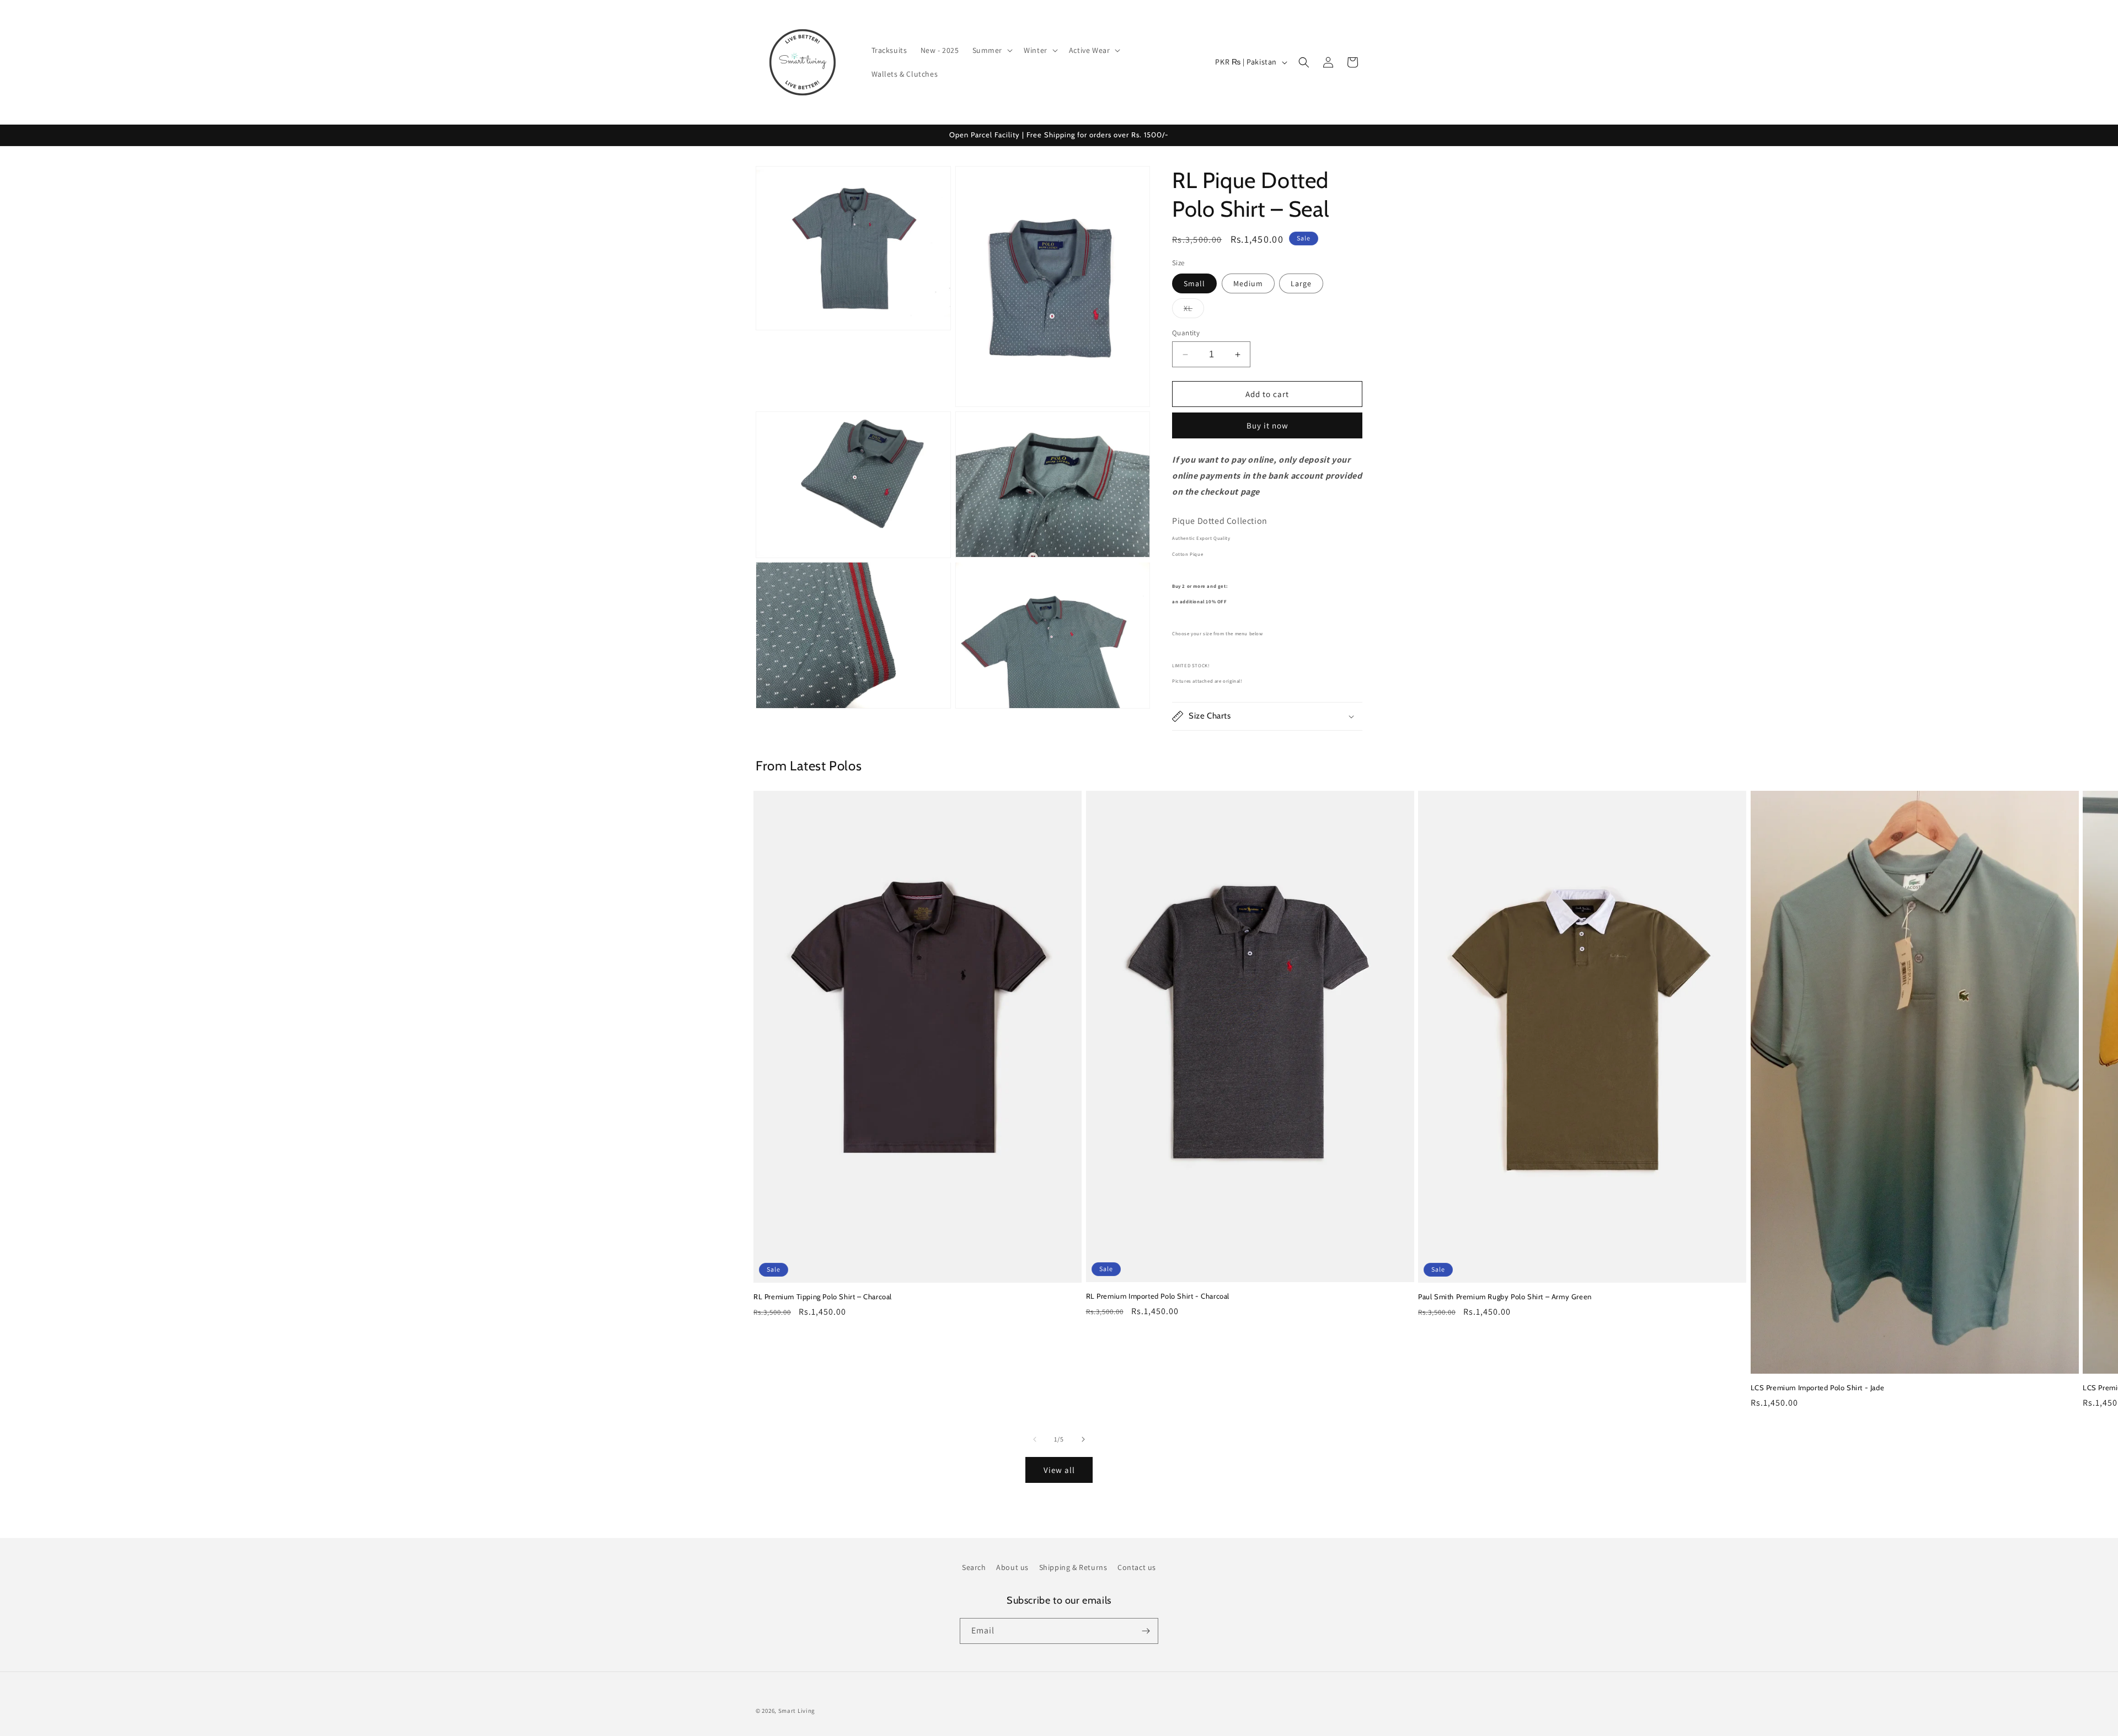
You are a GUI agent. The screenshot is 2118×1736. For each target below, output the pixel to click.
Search (974, 1567)
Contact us (1137, 1567)
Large (1301, 283)
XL (1194, 310)
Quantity (1186, 333)
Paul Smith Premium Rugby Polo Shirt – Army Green (1505, 1296)
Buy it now (1267, 425)
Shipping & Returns (1073, 1567)
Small (1194, 283)
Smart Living (797, 1711)
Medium (1248, 283)
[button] (992, 50)
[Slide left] (1035, 1439)
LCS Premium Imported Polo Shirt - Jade (1818, 1387)
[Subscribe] (1146, 1631)
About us (1012, 1567)
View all (1059, 1470)
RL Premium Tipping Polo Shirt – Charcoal (823, 1296)
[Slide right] (1083, 1439)
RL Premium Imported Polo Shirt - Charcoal (1158, 1296)
